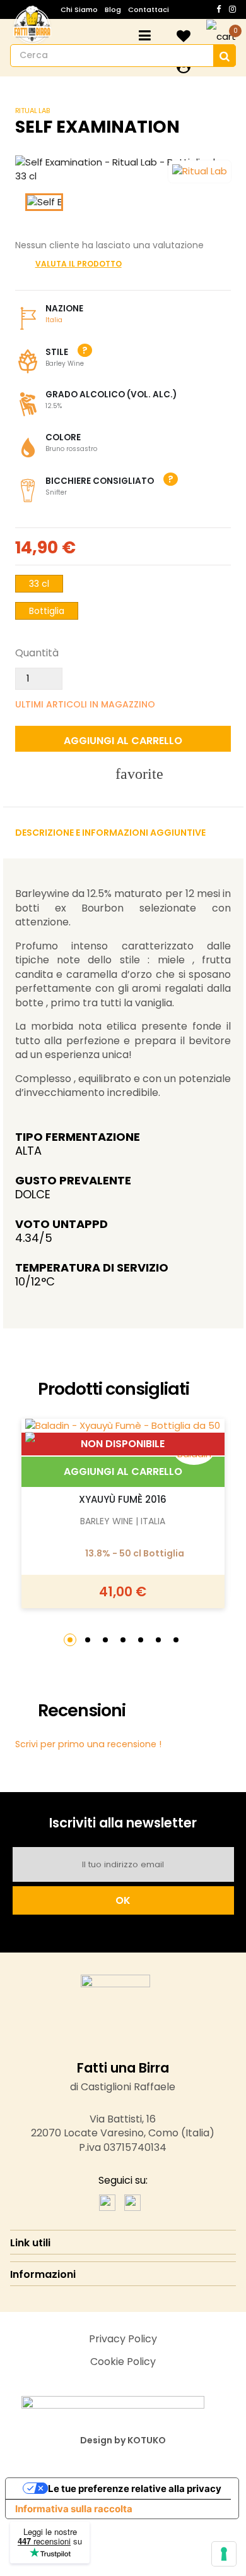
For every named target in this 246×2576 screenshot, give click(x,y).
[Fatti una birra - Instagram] (132, 2202)
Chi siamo (79, 9)
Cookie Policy (123, 2362)
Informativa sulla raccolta (74, 2509)
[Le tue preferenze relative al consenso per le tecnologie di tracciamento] (224, 2554)
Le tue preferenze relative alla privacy (135, 2489)
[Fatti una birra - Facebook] (107, 2202)
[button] (70, 1640)
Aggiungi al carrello (123, 1472)
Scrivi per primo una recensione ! (88, 1744)
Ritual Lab (32, 111)
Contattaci (149, 9)
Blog (113, 9)
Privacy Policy (123, 2339)
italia (54, 320)
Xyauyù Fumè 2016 (123, 1499)
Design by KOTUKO (123, 2440)
